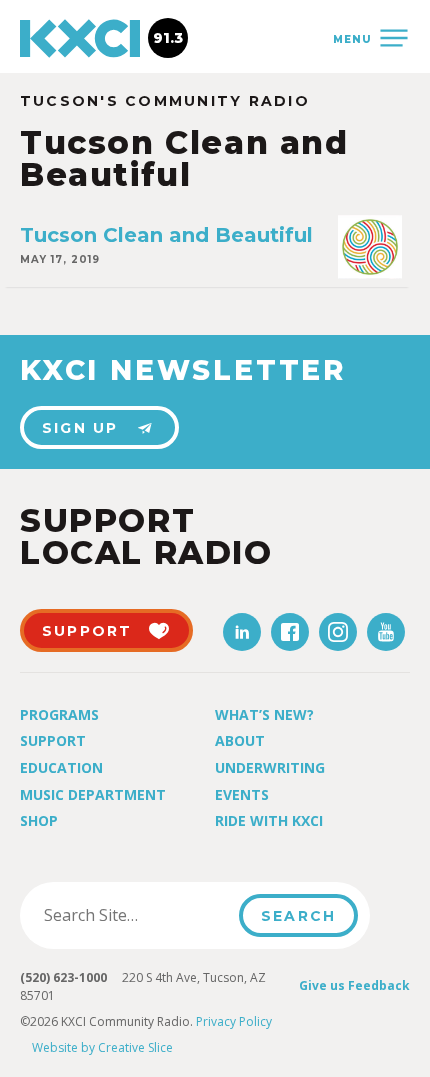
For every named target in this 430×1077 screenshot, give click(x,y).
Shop (39, 820)
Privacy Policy (234, 1021)
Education (61, 767)
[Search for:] (135, 915)
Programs (59, 714)
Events (242, 794)
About (240, 740)
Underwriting (270, 767)
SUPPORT (87, 631)
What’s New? (264, 714)
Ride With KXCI (269, 820)
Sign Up (80, 428)
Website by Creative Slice (102, 1047)
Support (53, 740)
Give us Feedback (354, 985)
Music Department (93, 794)
